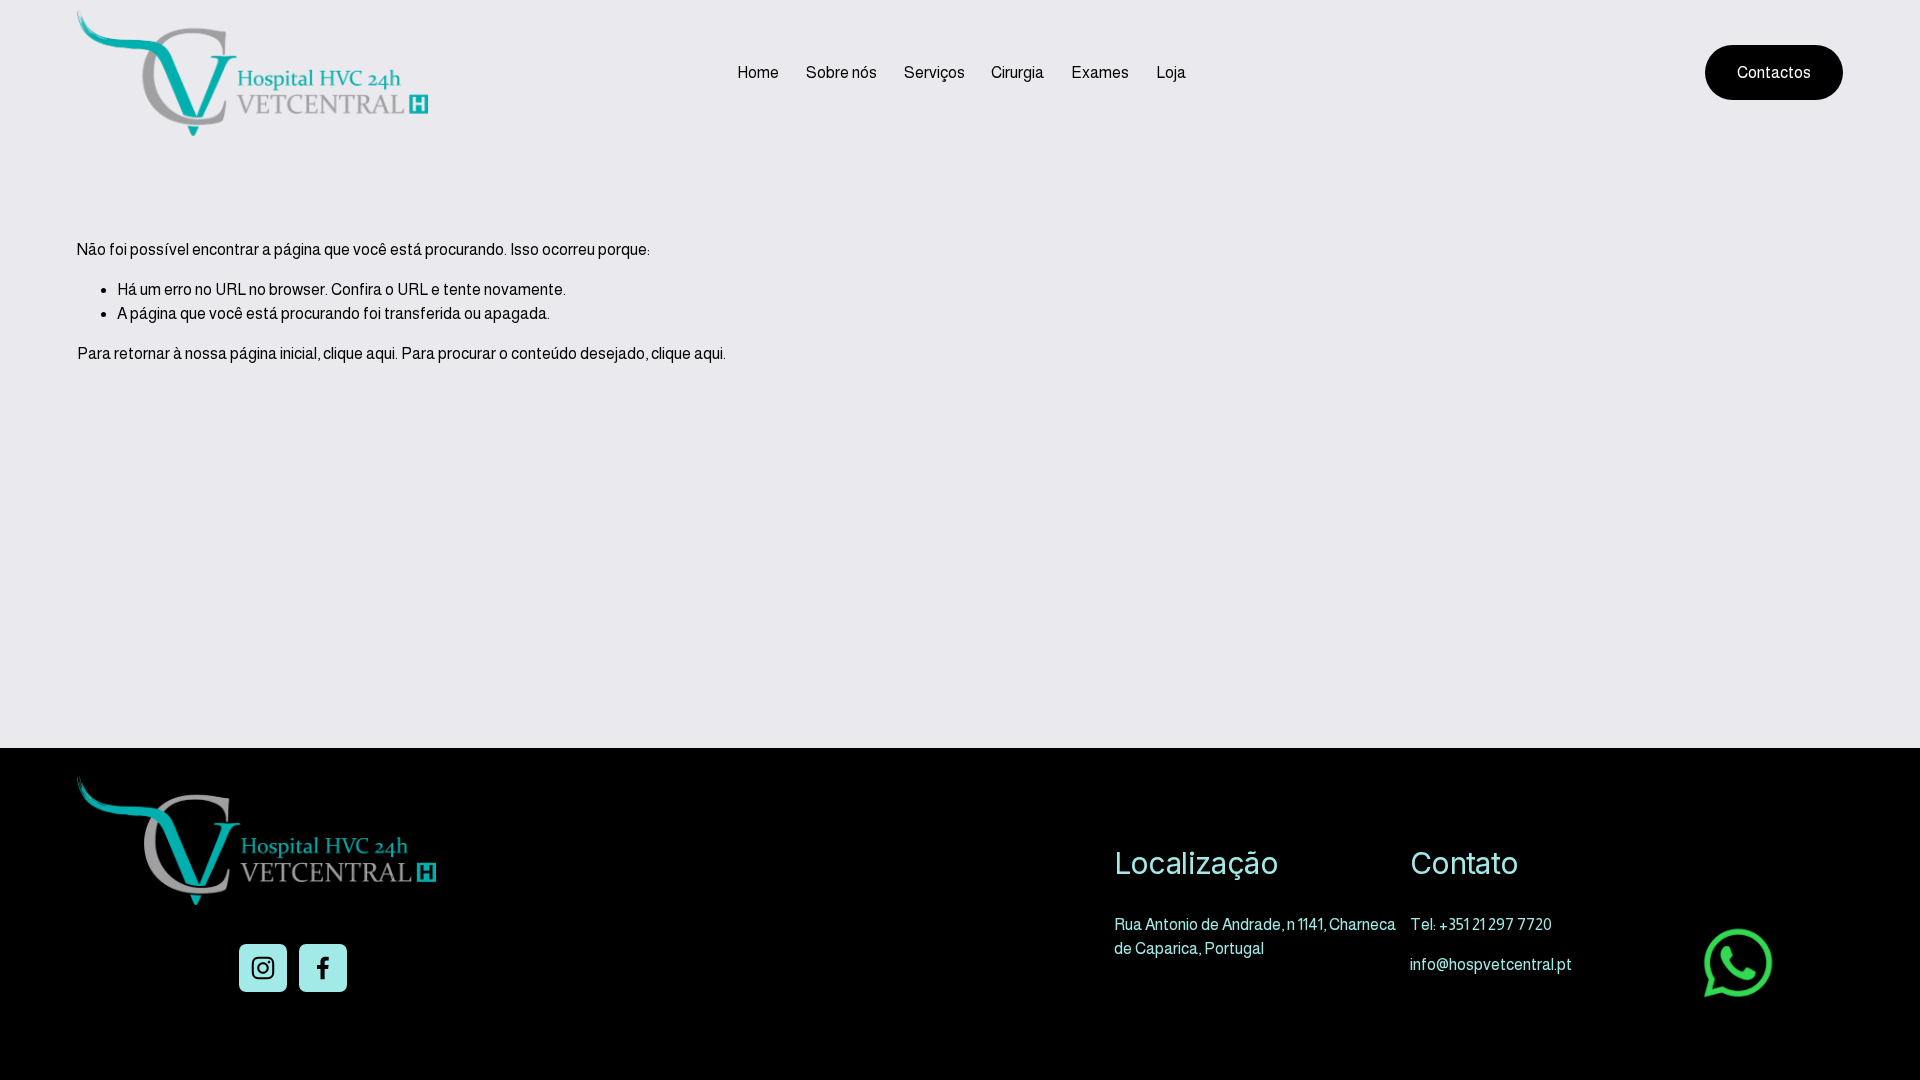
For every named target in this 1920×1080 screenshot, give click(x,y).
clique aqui (359, 353)
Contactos (1774, 72)
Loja (1171, 72)
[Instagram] (263, 968)
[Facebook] (323, 968)
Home (758, 72)
